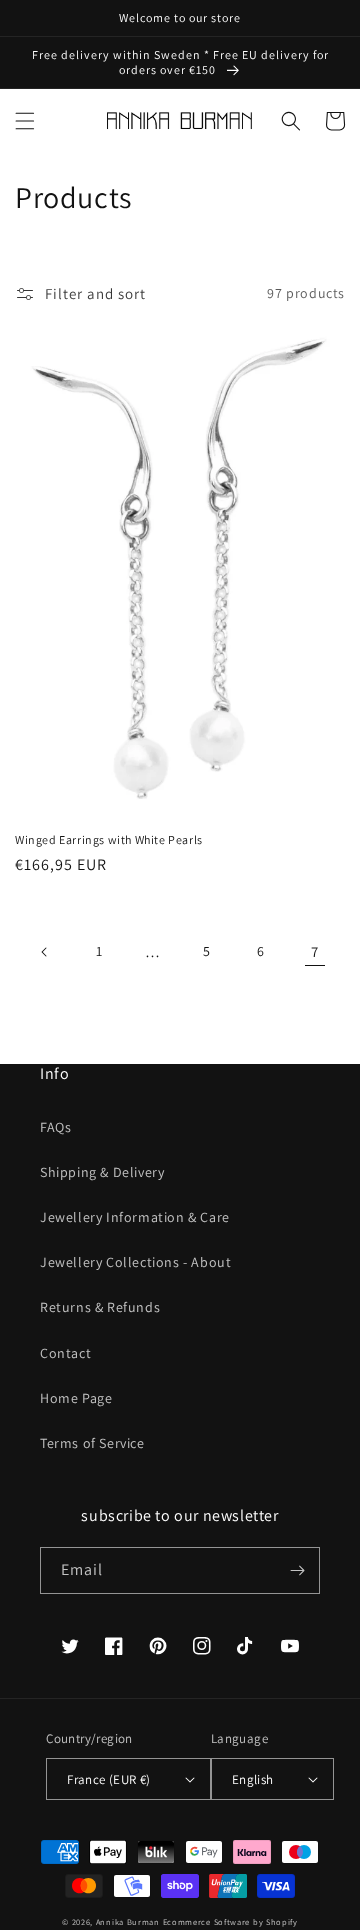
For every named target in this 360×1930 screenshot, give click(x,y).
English (253, 1779)
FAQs (55, 1127)
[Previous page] (45, 952)
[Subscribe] (297, 1570)
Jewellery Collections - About (135, 1262)
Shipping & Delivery (102, 1172)
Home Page (76, 1398)
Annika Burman (129, 1921)
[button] (25, 121)
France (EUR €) (109, 1779)
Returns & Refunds (100, 1307)
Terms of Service (92, 1443)
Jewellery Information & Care (135, 1217)
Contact (65, 1353)
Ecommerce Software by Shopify (230, 1921)
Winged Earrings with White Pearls (109, 839)
